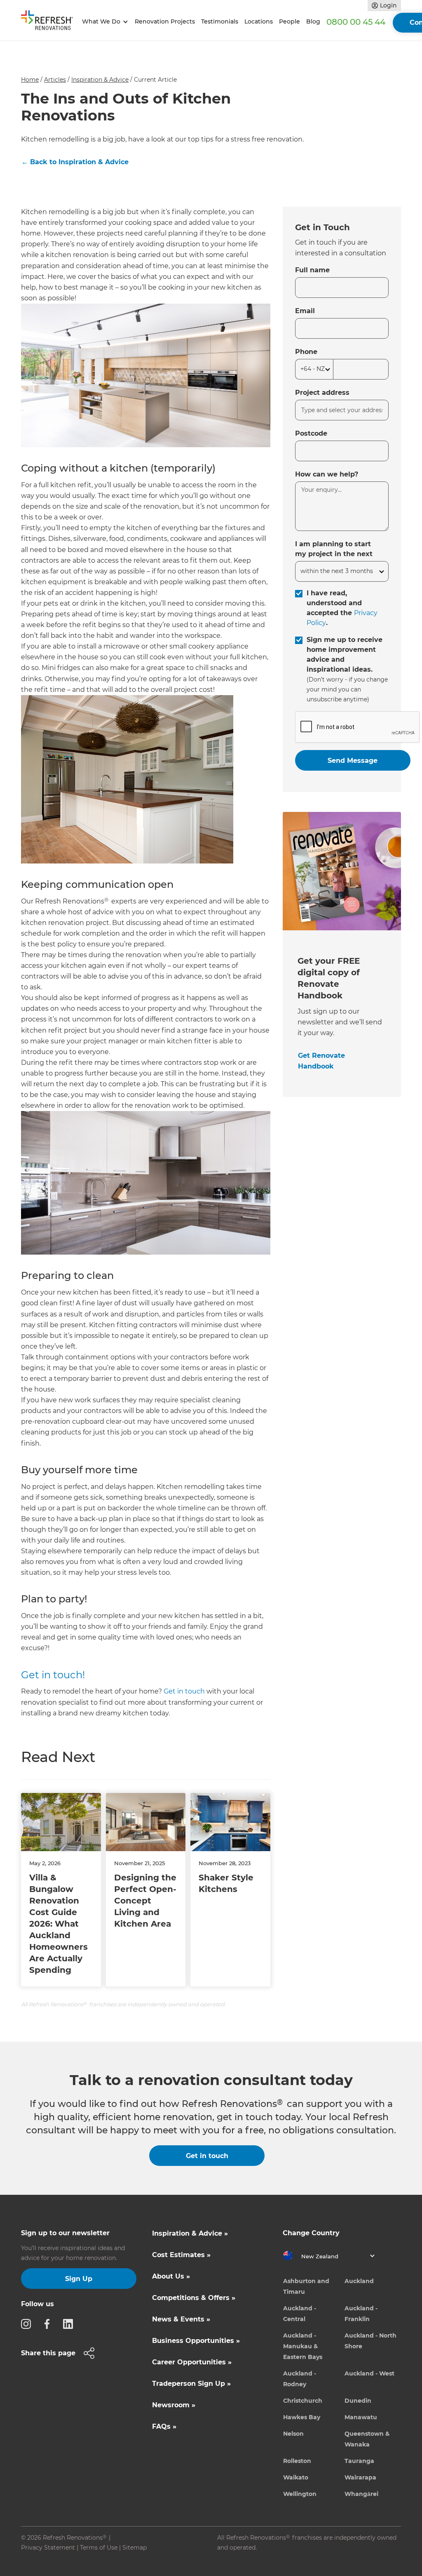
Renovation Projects (165, 21)
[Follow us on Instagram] (28, 2324)
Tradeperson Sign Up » (191, 2384)
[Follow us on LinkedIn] (70, 2324)
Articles (55, 80)
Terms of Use (99, 2548)
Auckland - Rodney (300, 2379)
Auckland (359, 2281)
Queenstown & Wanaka (367, 2439)
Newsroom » (174, 2405)
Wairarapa (360, 2477)
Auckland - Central (300, 2314)
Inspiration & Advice (100, 80)
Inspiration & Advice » (190, 2233)
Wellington (300, 2494)
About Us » (171, 2276)
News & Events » (181, 2319)
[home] (50, 22)
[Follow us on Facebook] (49, 2324)
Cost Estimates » (181, 2255)
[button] (104, 22)
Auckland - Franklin (361, 2314)
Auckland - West (369, 2373)
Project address (322, 393)
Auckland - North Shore (370, 2341)
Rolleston (297, 2461)
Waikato (296, 2477)
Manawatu (361, 2417)
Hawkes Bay (302, 2417)
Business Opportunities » (196, 2341)
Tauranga (359, 2461)
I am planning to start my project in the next (334, 549)
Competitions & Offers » (194, 2298)
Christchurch (303, 2401)
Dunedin (358, 2401)
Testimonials (220, 21)
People (290, 21)
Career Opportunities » (192, 2362)
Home (30, 80)
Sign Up (79, 2279)
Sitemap (135, 2548)
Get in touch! (53, 1675)
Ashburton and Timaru (306, 2286)
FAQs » (164, 2426)
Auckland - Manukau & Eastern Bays (303, 2346)
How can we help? (327, 474)
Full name (312, 270)
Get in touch (184, 1691)
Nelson (293, 2434)
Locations (259, 21)
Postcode (311, 433)
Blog (313, 21)
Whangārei (361, 2494)
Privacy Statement (48, 2548)
